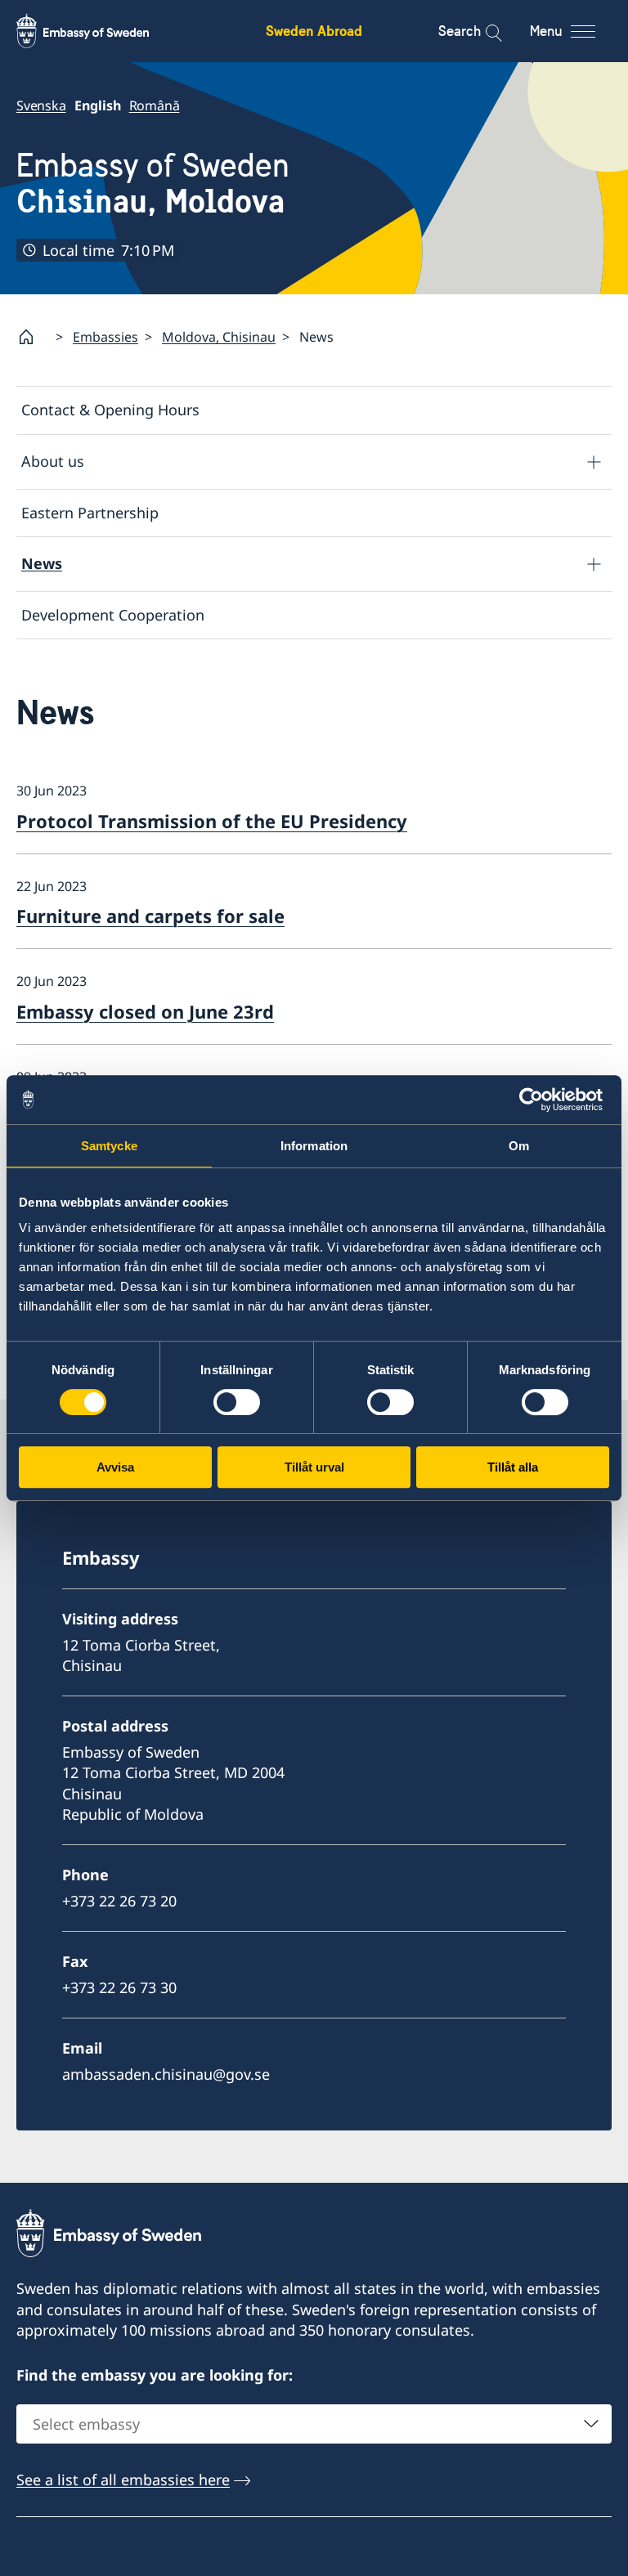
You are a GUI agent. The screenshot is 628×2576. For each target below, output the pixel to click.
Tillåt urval (314, 1467)
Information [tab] (314, 1146)
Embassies (105, 337)
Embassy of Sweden (153, 184)
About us (53, 461)
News (42, 563)
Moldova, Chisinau (219, 337)
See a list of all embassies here (123, 2480)
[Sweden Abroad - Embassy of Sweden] (98, 31)
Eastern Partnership (90, 513)
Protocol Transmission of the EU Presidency (212, 821)
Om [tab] (519, 1146)
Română (155, 105)
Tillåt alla (513, 1467)
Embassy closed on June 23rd (145, 1011)
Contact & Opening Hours (110, 410)
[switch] (237, 1402)
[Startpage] (33, 337)
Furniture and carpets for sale (150, 916)
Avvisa (115, 1467)
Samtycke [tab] (109, 1146)
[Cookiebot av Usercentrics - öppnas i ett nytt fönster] (538, 1100)
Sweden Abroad (314, 31)
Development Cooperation (113, 615)
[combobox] (314, 2424)
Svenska (41, 105)
